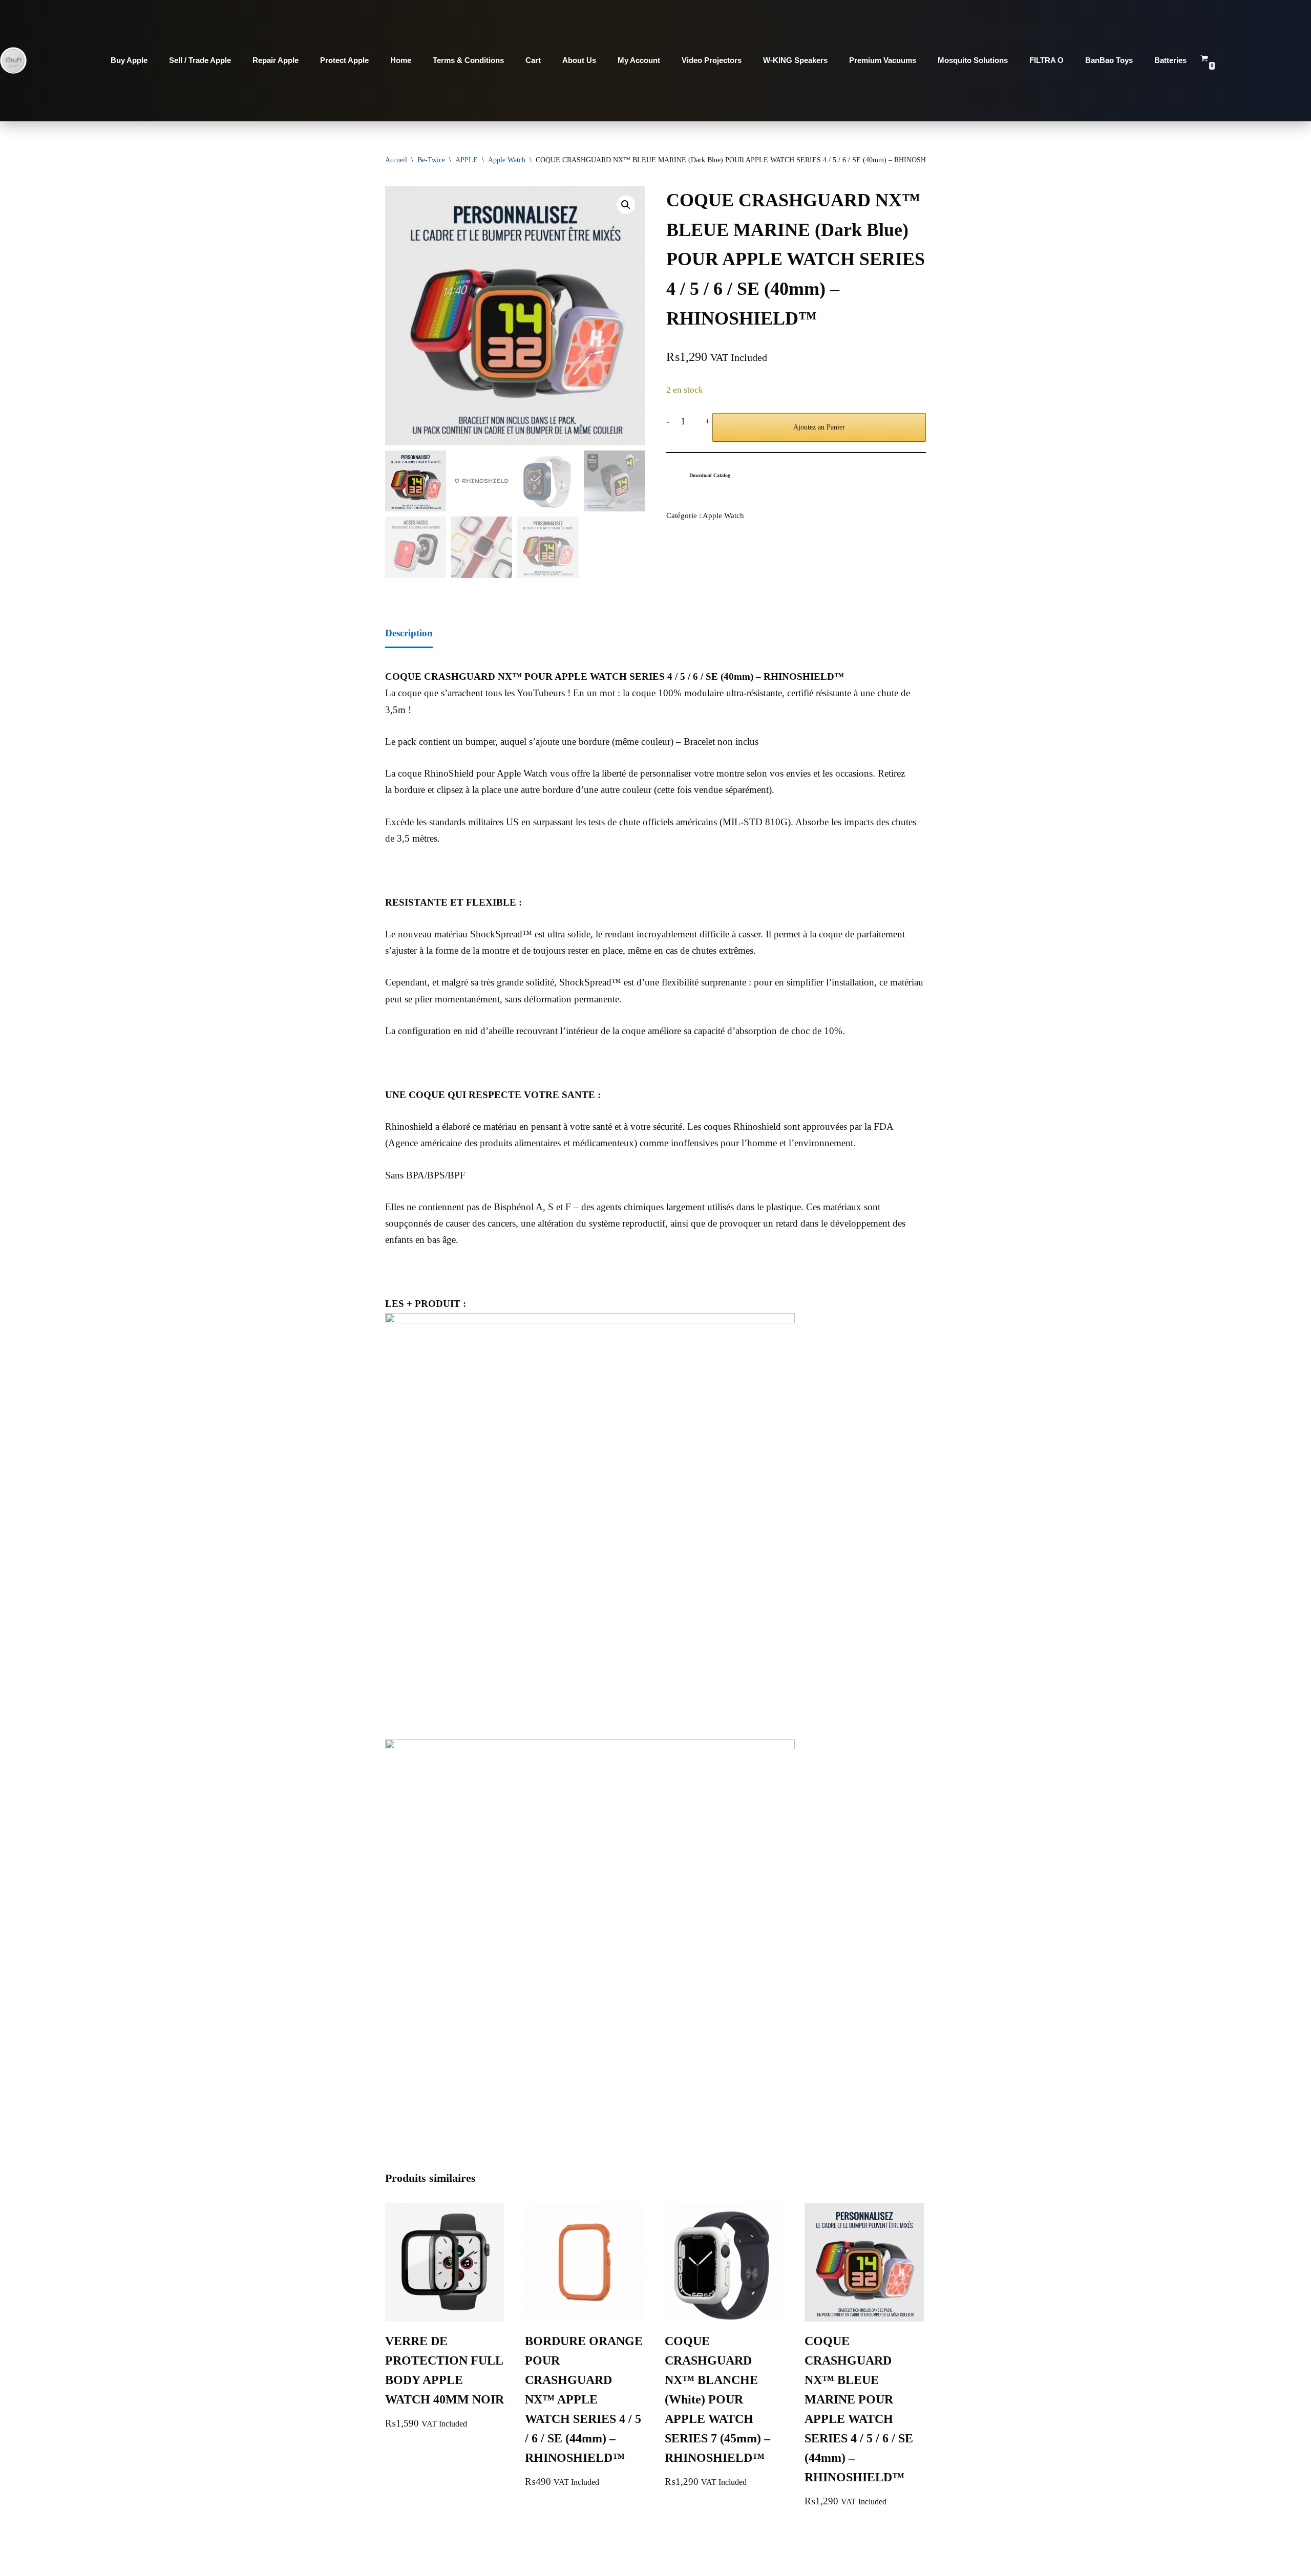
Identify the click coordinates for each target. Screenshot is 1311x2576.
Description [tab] (409, 633)
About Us (579, 60)
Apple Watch (507, 160)
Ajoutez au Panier (819, 427)
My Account (639, 60)
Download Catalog (710, 475)
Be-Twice (431, 160)
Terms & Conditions (468, 60)
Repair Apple (276, 60)
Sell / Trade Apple (200, 60)
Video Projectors (712, 60)
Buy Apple (129, 60)
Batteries (1170, 60)
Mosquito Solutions (973, 60)
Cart (533, 60)
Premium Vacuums (883, 60)
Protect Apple (344, 60)
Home (401, 60)
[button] (626, 205)
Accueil (396, 160)
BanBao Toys (1109, 60)
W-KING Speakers (795, 60)
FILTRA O (1046, 60)
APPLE (467, 160)
